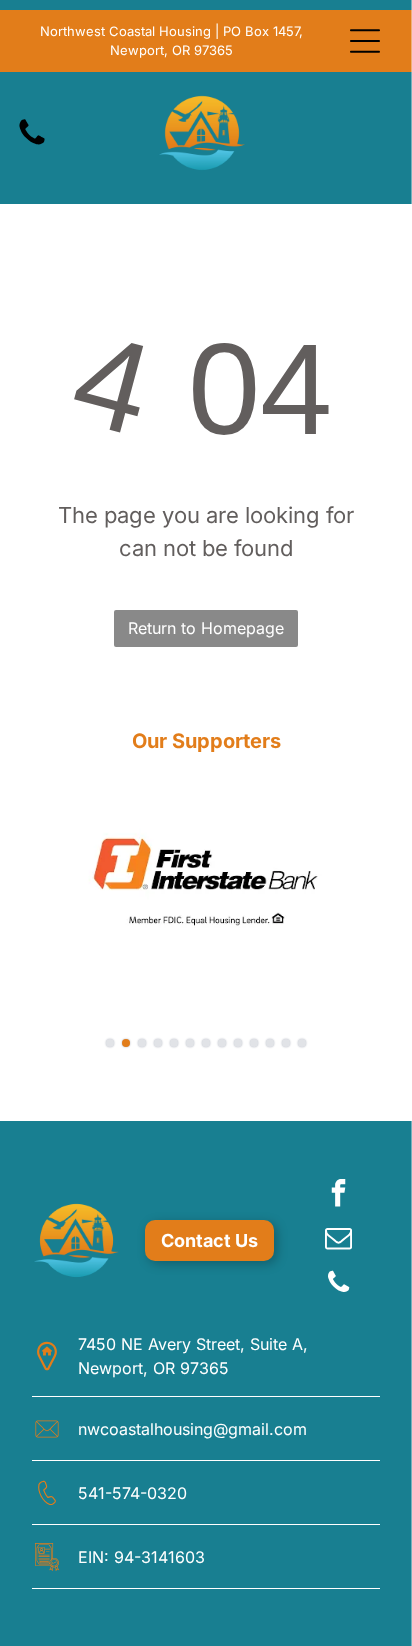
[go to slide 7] (206, 1043)
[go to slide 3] (142, 1043)
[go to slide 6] (190, 1043)
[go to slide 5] (174, 1043)
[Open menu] (365, 41)
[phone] (339, 1285)
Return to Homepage (206, 628)
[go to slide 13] (302, 1043)
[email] (339, 1240)
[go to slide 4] (158, 1043)
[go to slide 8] (222, 1043)
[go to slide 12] (286, 1043)
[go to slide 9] (238, 1043)
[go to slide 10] (254, 1043)
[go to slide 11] (270, 1043)
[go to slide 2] (126, 1043)
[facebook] (339, 1195)
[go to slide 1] (110, 1043)
